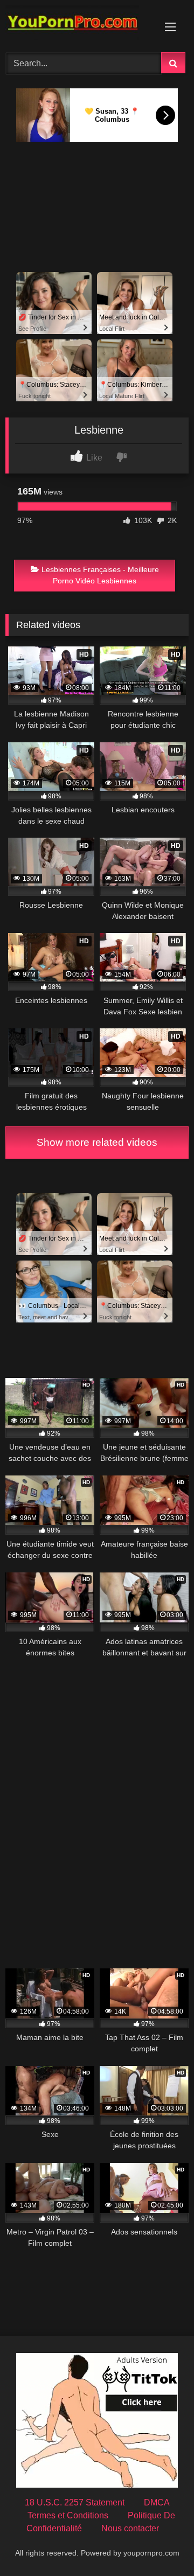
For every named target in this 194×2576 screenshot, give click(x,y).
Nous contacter (130, 2528)
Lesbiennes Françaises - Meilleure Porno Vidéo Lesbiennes (100, 575)
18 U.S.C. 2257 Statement (75, 2502)
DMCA (157, 2502)
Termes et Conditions (68, 2515)
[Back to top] (161, 2544)
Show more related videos (97, 1142)
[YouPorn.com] (79, 25)
